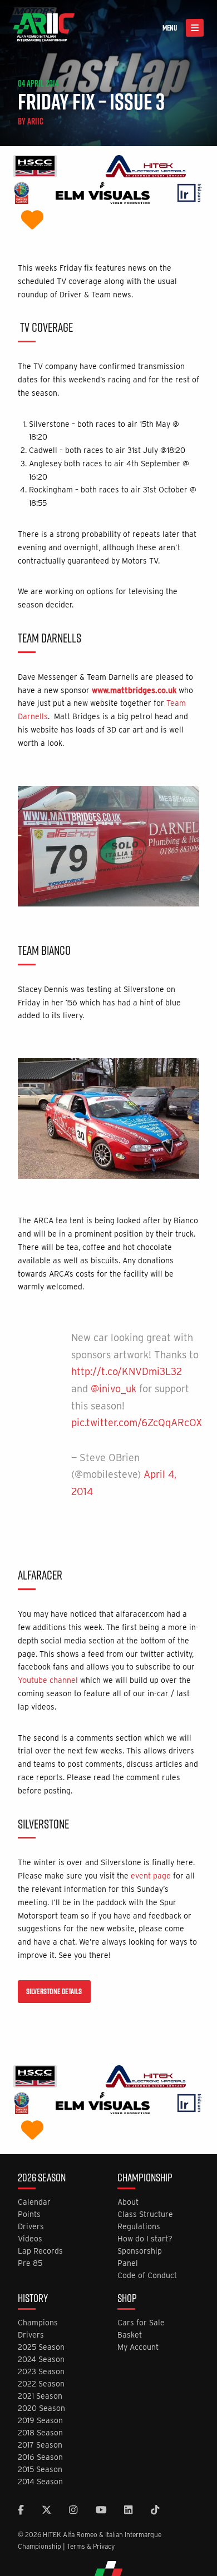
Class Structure (145, 2214)
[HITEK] (146, 168)
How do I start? (145, 2239)
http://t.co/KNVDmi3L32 (127, 1371)
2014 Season (40, 2482)
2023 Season (41, 2372)
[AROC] (21, 194)
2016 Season (40, 2457)
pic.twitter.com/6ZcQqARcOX (137, 1422)
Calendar (34, 2202)
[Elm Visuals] (103, 194)
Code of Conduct (147, 2276)
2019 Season (40, 2421)
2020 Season (41, 2408)
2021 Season (40, 2396)
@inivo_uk (114, 1389)
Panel (128, 2263)
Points (29, 2214)
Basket (130, 2335)
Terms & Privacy (91, 2546)
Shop (127, 2299)
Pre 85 (30, 2263)
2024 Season (41, 2360)
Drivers (31, 2227)
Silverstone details (54, 1991)
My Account (138, 2347)
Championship (145, 2179)
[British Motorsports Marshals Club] (32, 221)
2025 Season (41, 2347)
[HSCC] (35, 168)
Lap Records (40, 2251)
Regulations (139, 2227)
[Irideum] (189, 194)
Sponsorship (140, 2251)
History (33, 2299)
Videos (30, 2239)
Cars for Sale (141, 2323)
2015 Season (40, 2470)
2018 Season (40, 2433)
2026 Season (42, 2179)
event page (151, 1876)
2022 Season (41, 2384)
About (128, 2202)
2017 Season (40, 2445)
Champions (38, 2323)
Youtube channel (48, 1680)
